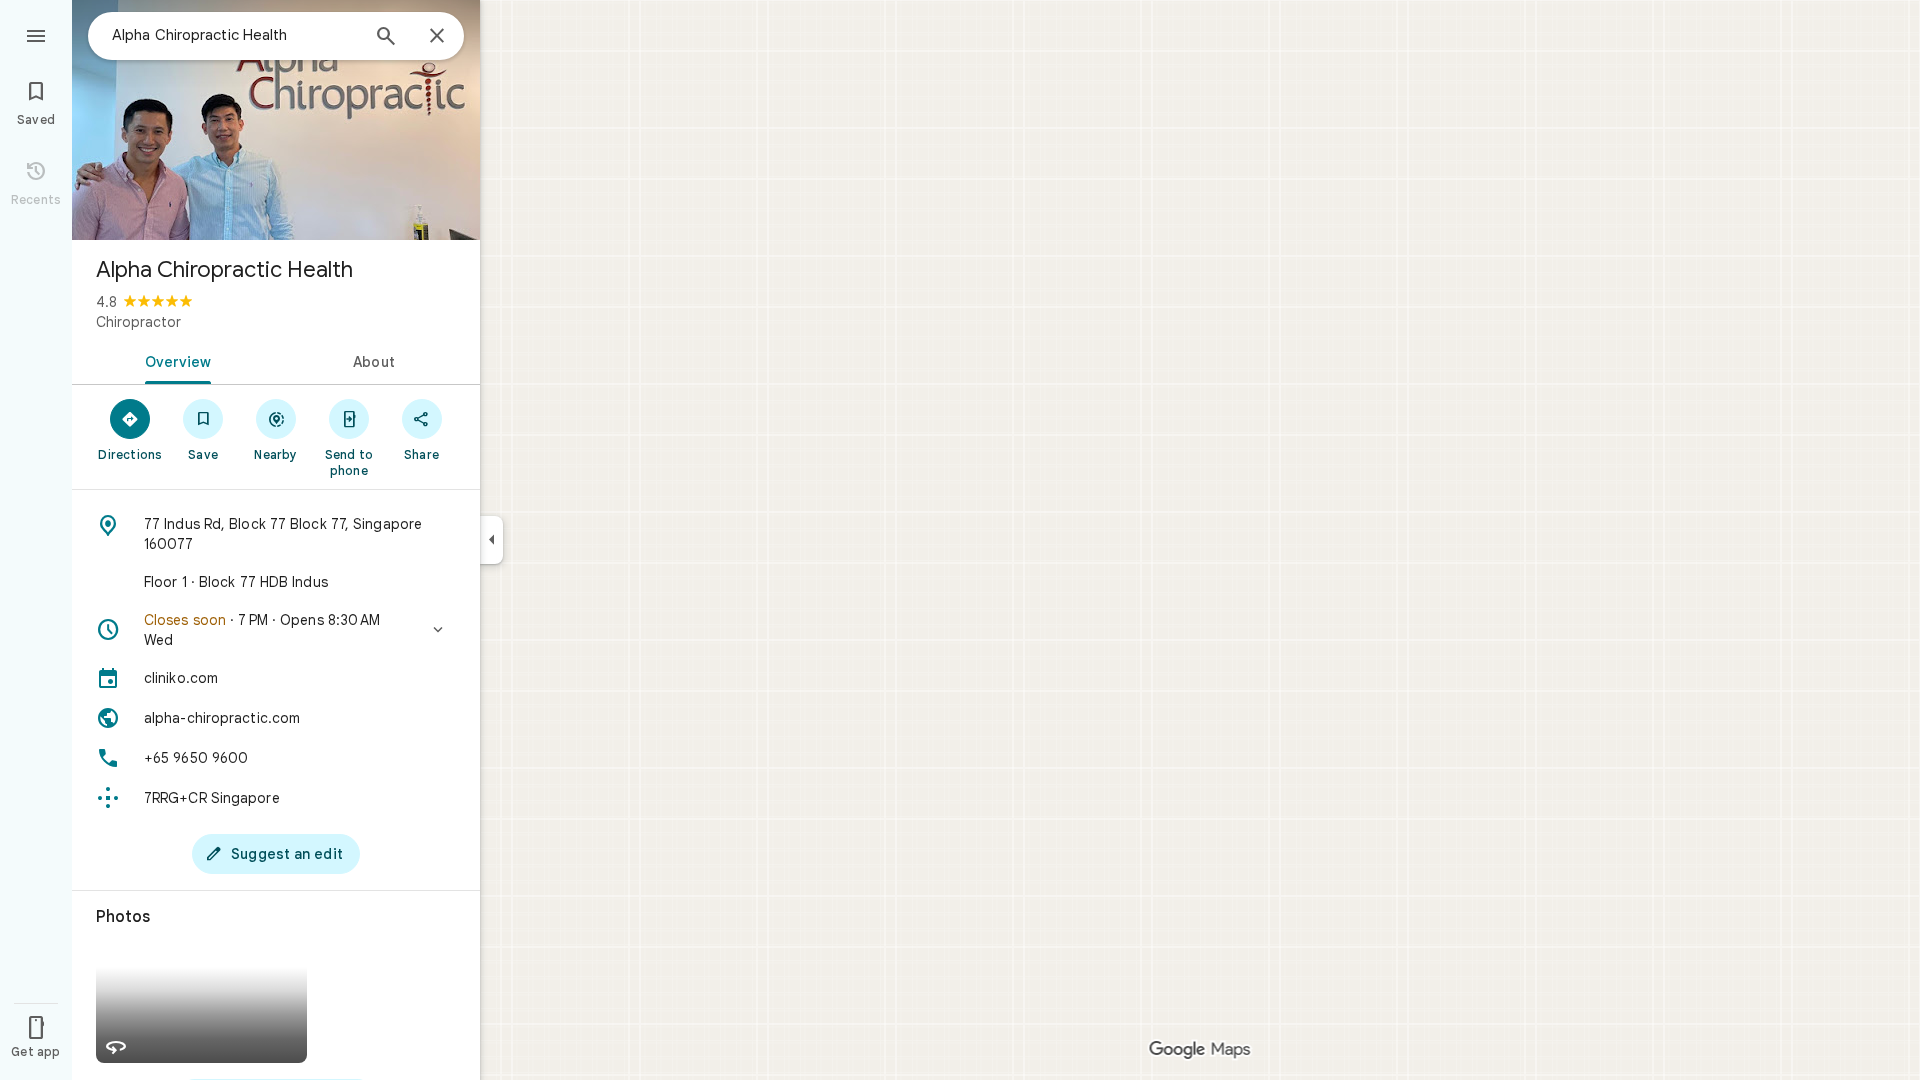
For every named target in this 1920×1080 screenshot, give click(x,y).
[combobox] (235, 35)
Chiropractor (138, 322)
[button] (276, 630)
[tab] (174, 360)
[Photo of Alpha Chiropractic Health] (276, 120)
